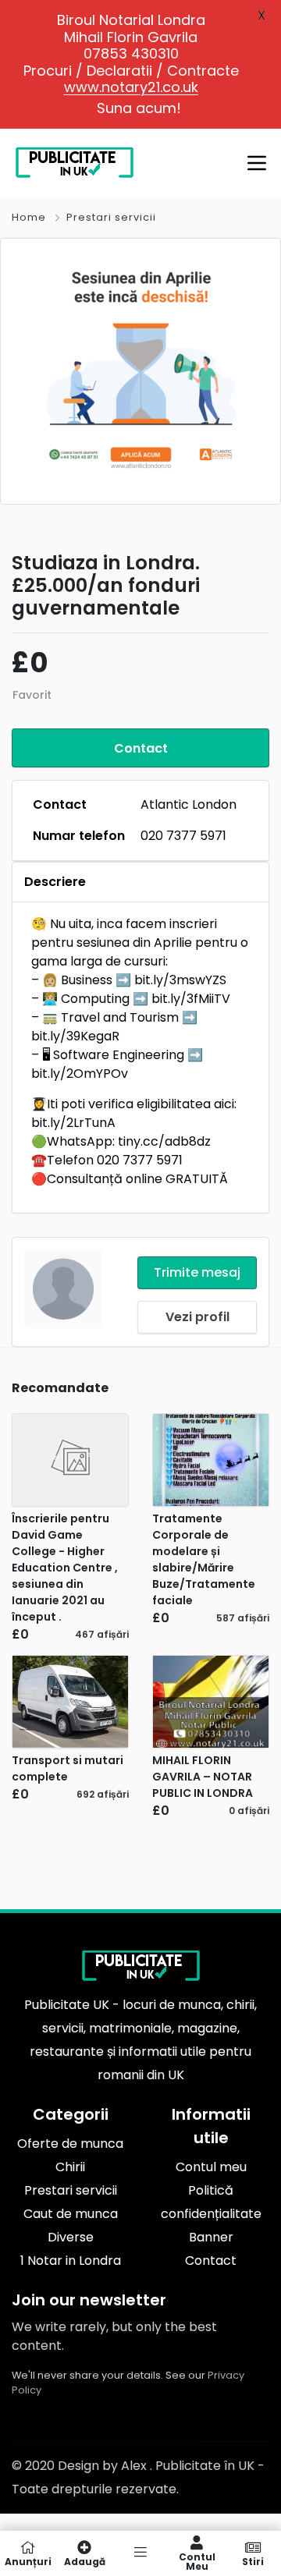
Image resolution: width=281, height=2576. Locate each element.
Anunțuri (28, 2561)
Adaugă (85, 2561)
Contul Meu (197, 2561)
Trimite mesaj (197, 1272)
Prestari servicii (111, 217)
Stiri (253, 2561)
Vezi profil (197, 1317)
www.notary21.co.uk (131, 87)
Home (29, 217)
